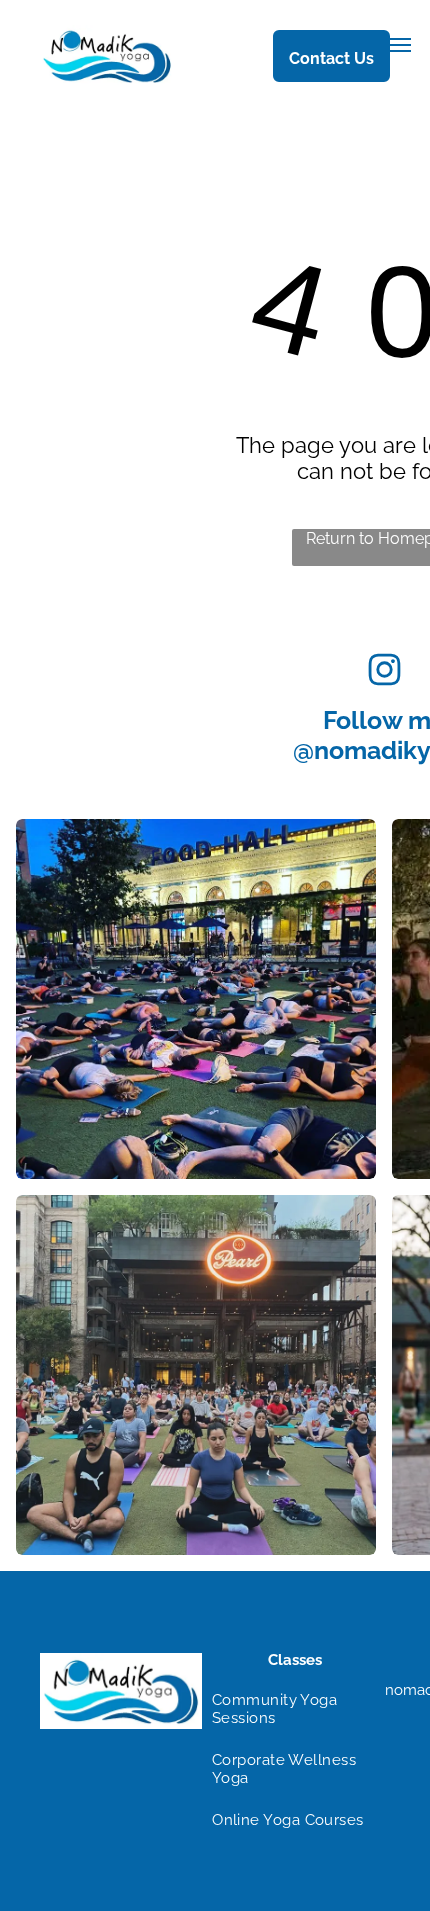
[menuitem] (288, 1709)
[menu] (400, 45)
